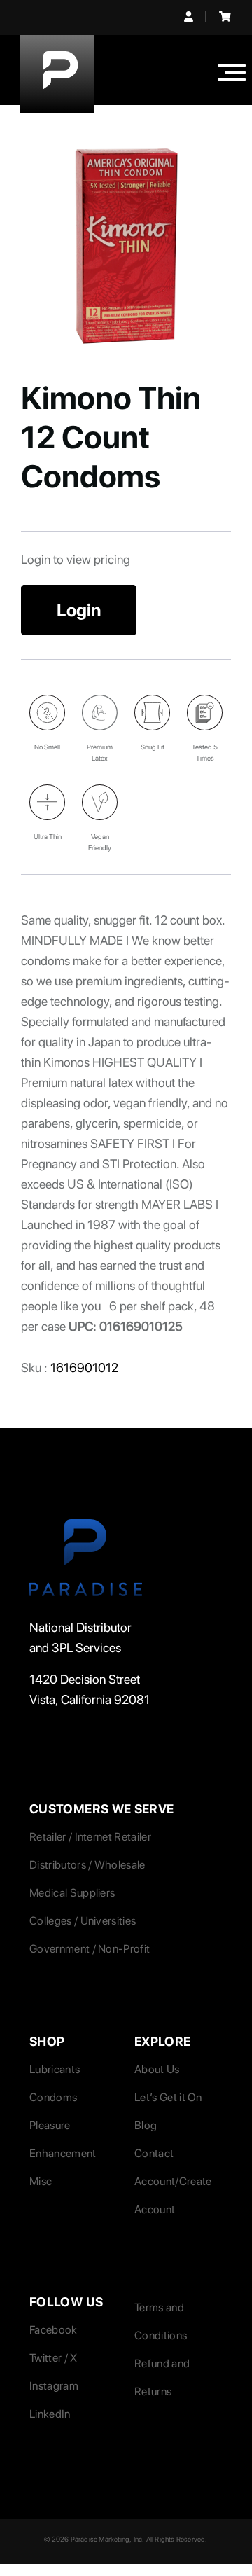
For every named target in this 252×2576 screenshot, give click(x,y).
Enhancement (63, 2153)
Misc (41, 2181)
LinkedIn (50, 2414)
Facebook (54, 2330)
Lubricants (55, 2069)
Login (79, 610)
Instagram (54, 2386)
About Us (157, 2069)
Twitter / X (54, 2358)
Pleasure (50, 2125)
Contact (154, 2153)
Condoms (53, 2097)
